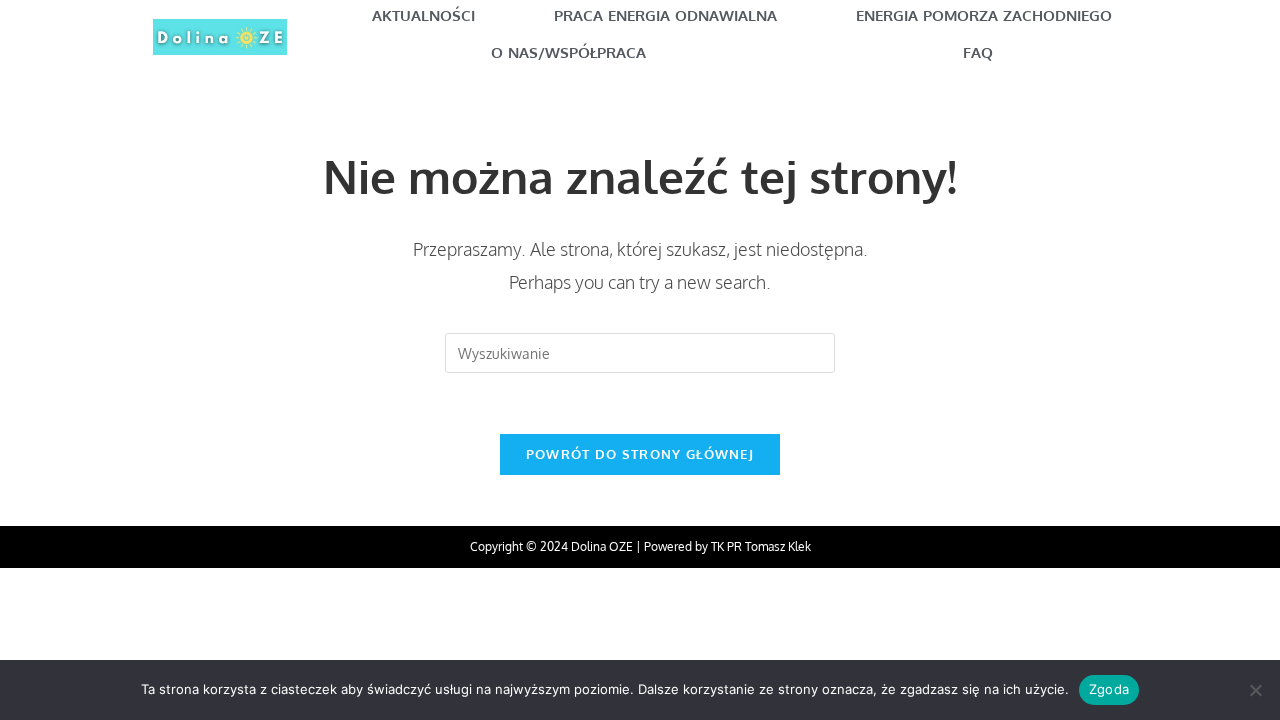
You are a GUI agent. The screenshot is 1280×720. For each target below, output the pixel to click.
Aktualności (423, 15)
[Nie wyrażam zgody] (1255, 690)
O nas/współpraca (568, 52)
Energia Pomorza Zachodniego (984, 15)
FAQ (978, 52)
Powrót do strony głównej (640, 454)
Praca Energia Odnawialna (665, 15)
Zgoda (1109, 689)
